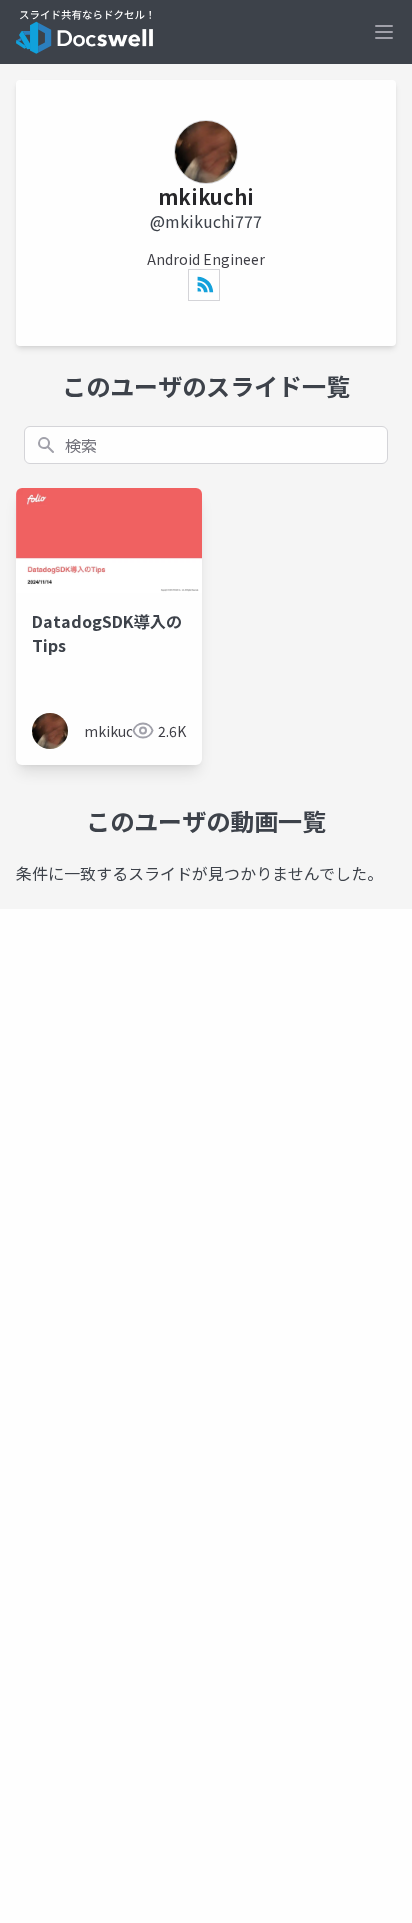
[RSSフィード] (204, 285)
